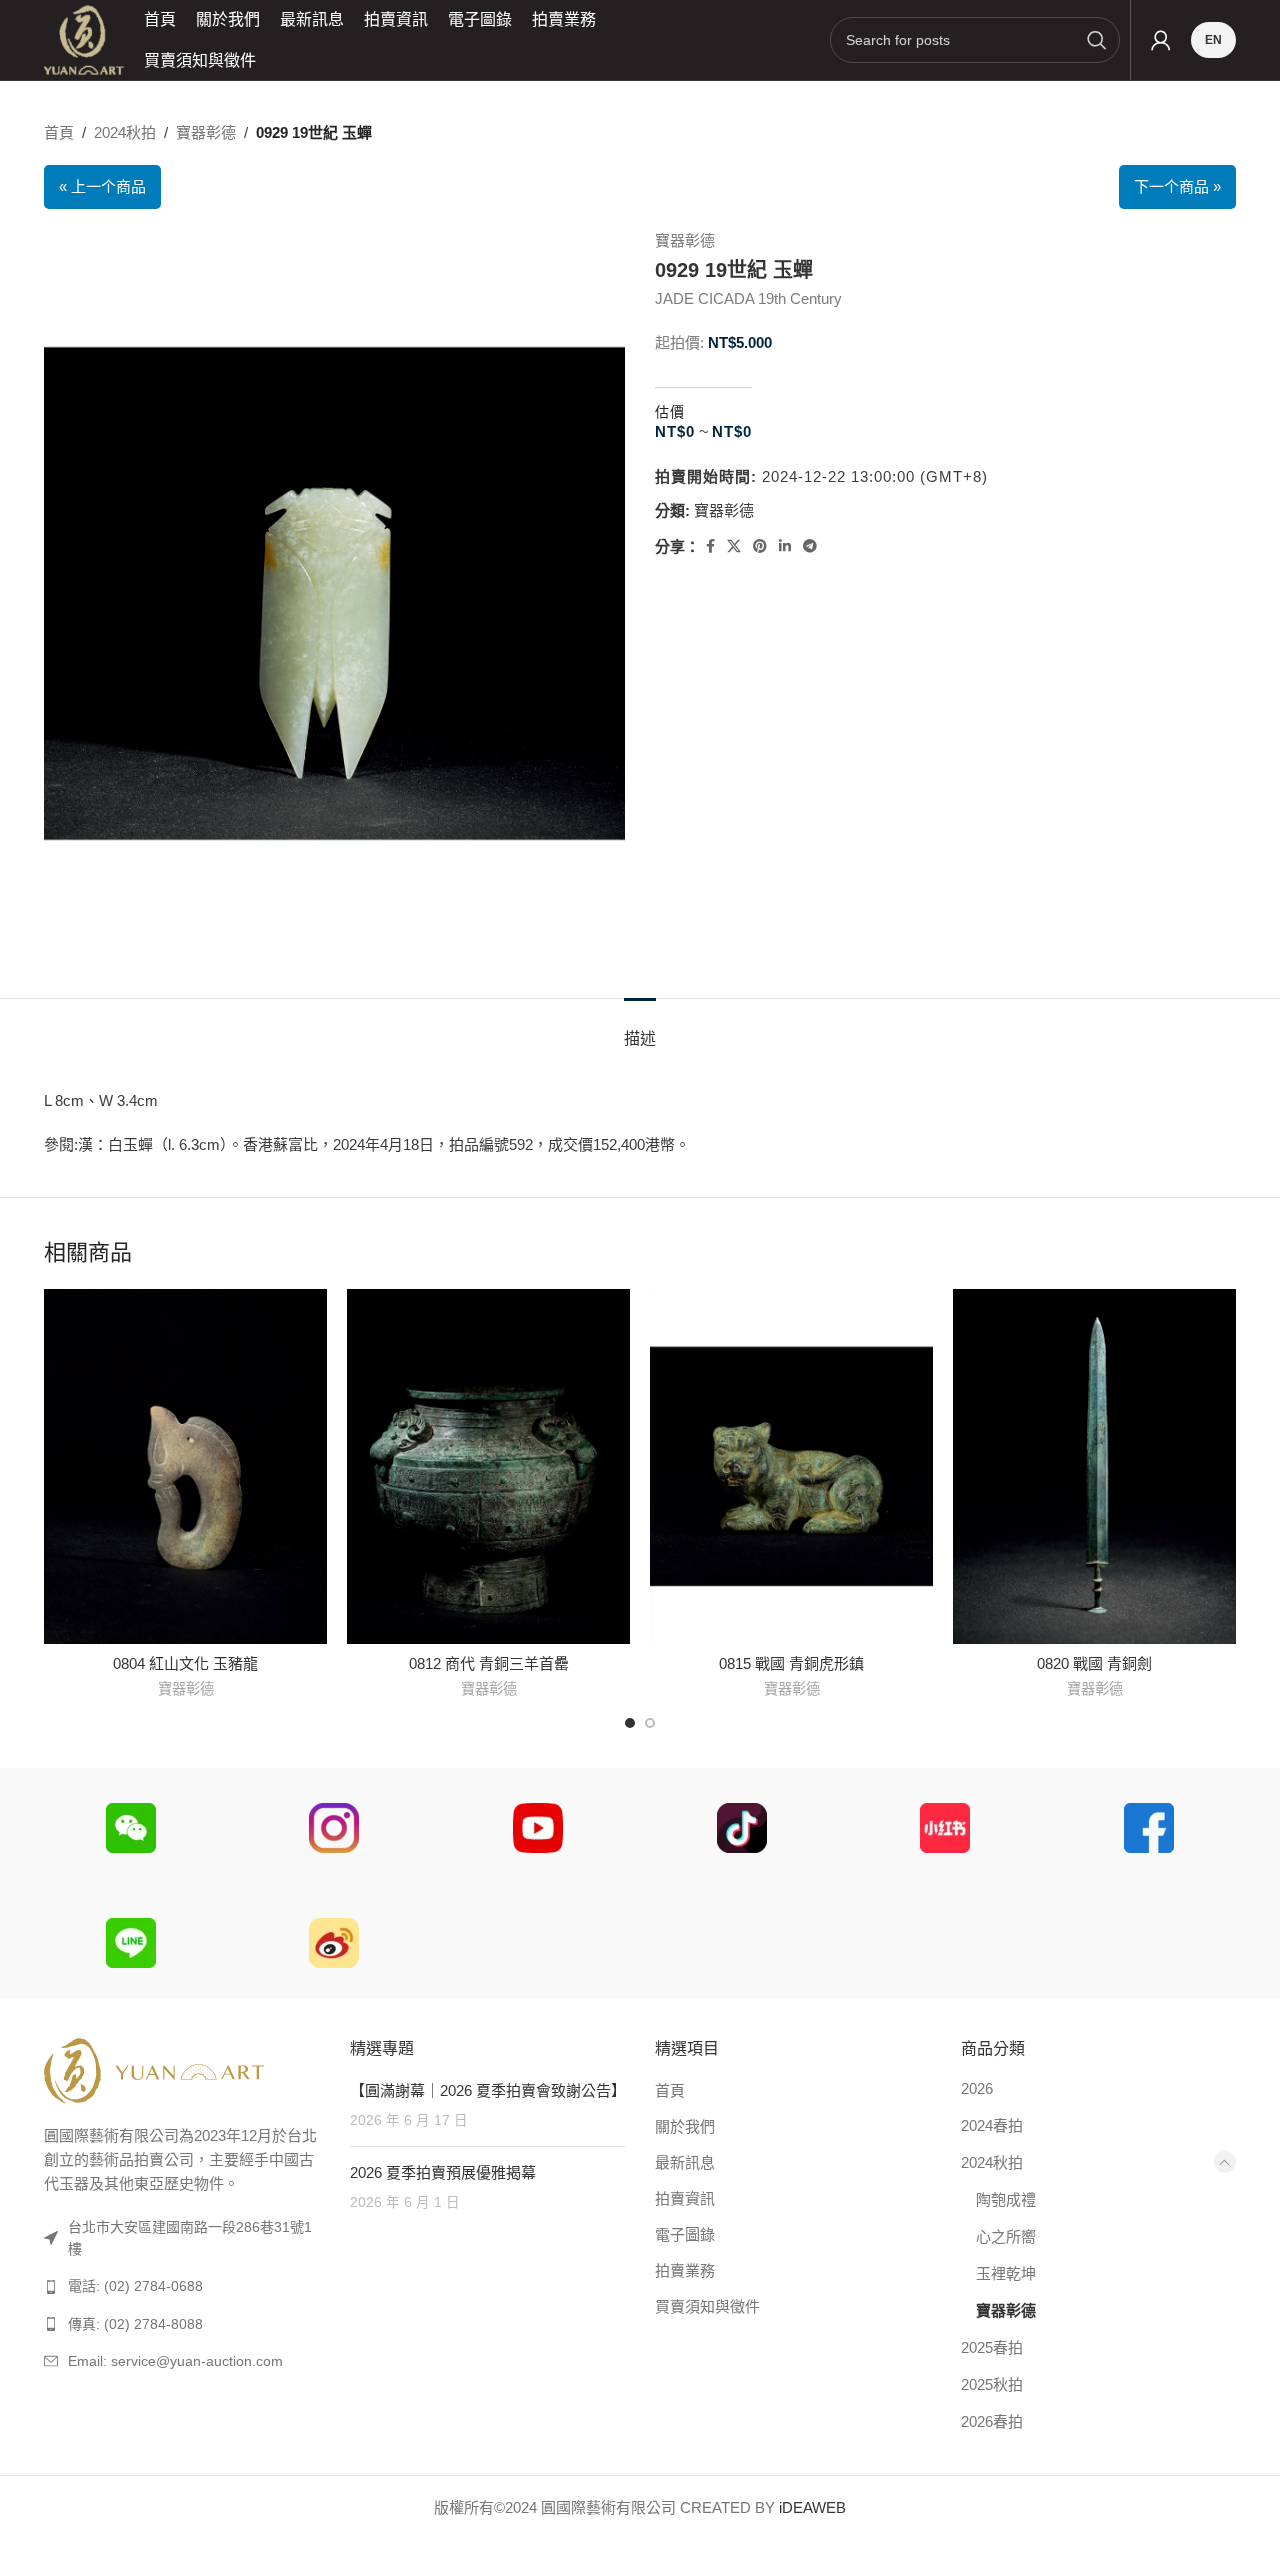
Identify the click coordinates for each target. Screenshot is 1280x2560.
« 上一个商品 (102, 186)
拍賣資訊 (685, 2198)
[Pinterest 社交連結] (760, 546)
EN (1213, 40)
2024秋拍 (125, 132)
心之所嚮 (1006, 2236)
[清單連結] (182, 2286)
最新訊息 (685, 2162)
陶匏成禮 (1006, 2199)
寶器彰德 (206, 132)
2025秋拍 (992, 2384)
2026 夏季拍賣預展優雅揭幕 (443, 2172)
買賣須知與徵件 (707, 2306)
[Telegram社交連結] (810, 546)
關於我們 (685, 2126)
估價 (670, 412)
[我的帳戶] (1161, 40)
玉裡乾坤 (1006, 2273)
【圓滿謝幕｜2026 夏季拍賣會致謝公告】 (488, 2090)
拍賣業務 (685, 2270)
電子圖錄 (685, 2234)
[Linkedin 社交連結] (785, 546)
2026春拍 (992, 2421)
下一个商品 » (1177, 186)
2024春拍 (992, 2125)
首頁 (59, 132)
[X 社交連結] (734, 546)
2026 (977, 2088)
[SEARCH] (1097, 40)
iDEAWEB (812, 2507)
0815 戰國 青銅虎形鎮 (791, 1663)
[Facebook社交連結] (710, 546)
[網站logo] (84, 38)
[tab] (640, 1028)
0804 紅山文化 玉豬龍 (185, 1663)
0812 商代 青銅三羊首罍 (489, 1663)
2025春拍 (992, 2347)
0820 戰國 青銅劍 (1094, 1663)
